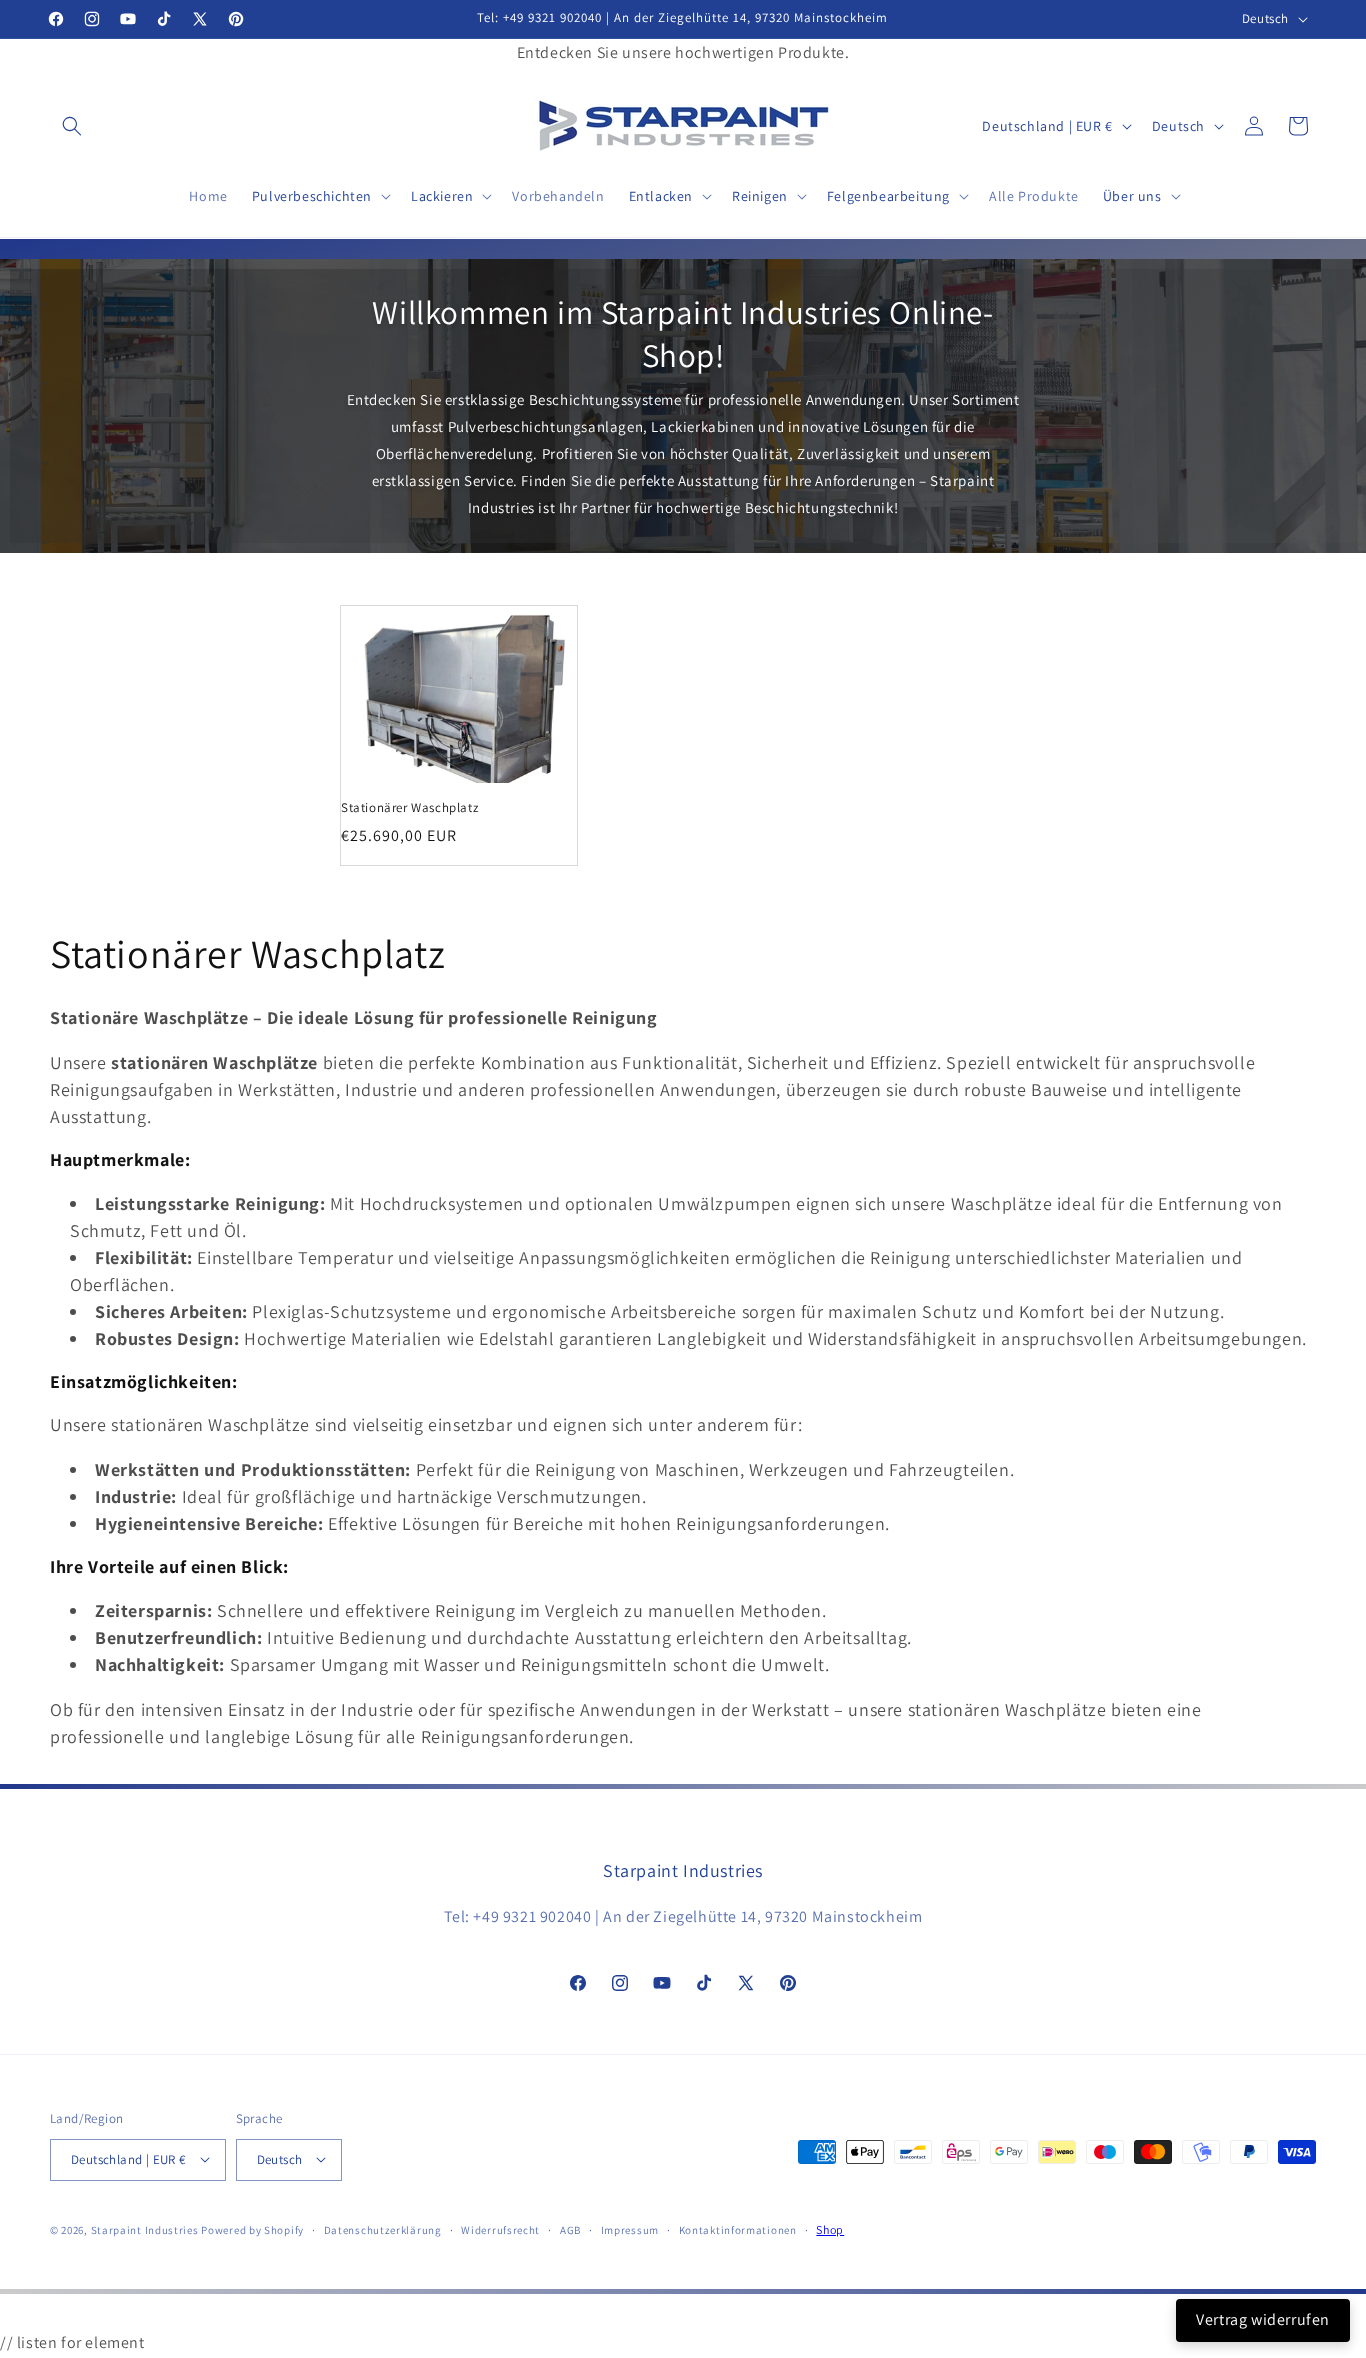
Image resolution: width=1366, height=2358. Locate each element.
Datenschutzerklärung (383, 2229)
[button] (72, 126)
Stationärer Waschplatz (409, 808)
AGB (570, 2229)
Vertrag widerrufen (1263, 2319)
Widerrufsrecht (500, 2229)
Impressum (630, 2229)
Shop (830, 2228)
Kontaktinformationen (738, 2229)
